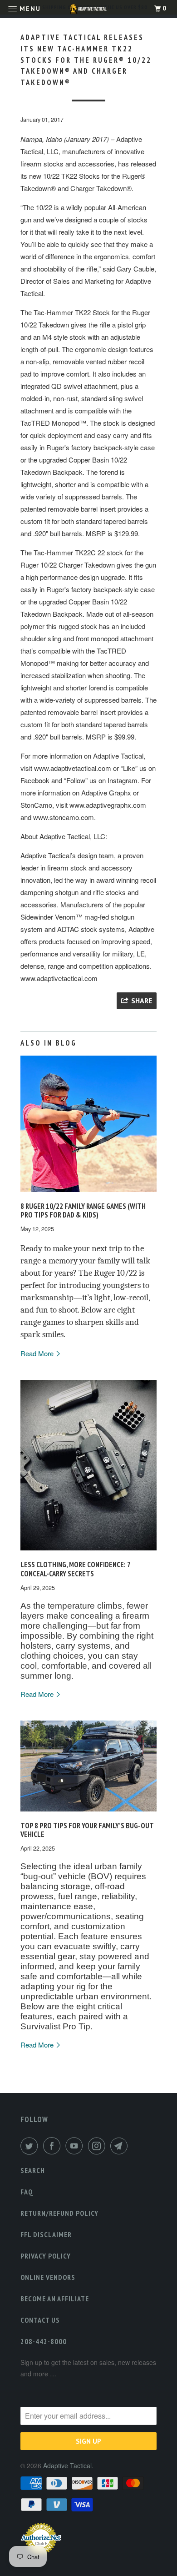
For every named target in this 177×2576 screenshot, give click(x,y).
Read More (38, 1353)
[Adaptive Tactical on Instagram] (98, 2146)
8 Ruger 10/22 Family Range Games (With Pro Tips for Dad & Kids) (83, 1211)
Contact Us (40, 2320)
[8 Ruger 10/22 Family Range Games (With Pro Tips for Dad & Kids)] (88, 1194)
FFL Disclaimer (46, 2234)
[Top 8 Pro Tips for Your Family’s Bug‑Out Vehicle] (88, 1813)
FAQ (27, 2192)
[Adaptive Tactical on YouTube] (76, 2146)
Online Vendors (48, 2277)
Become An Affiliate (55, 2299)
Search (33, 2170)
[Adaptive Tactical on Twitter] (31, 2146)
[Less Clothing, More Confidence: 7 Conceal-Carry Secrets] (88, 1552)
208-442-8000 (44, 2341)
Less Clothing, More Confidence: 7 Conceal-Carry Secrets (75, 1569)
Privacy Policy (46, 2256)
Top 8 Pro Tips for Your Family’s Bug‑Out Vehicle (87, 1830)
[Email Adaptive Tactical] (121, 2146)
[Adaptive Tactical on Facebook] (54, 2146)
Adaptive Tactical (67, 2465)
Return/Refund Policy (59, 2213)
